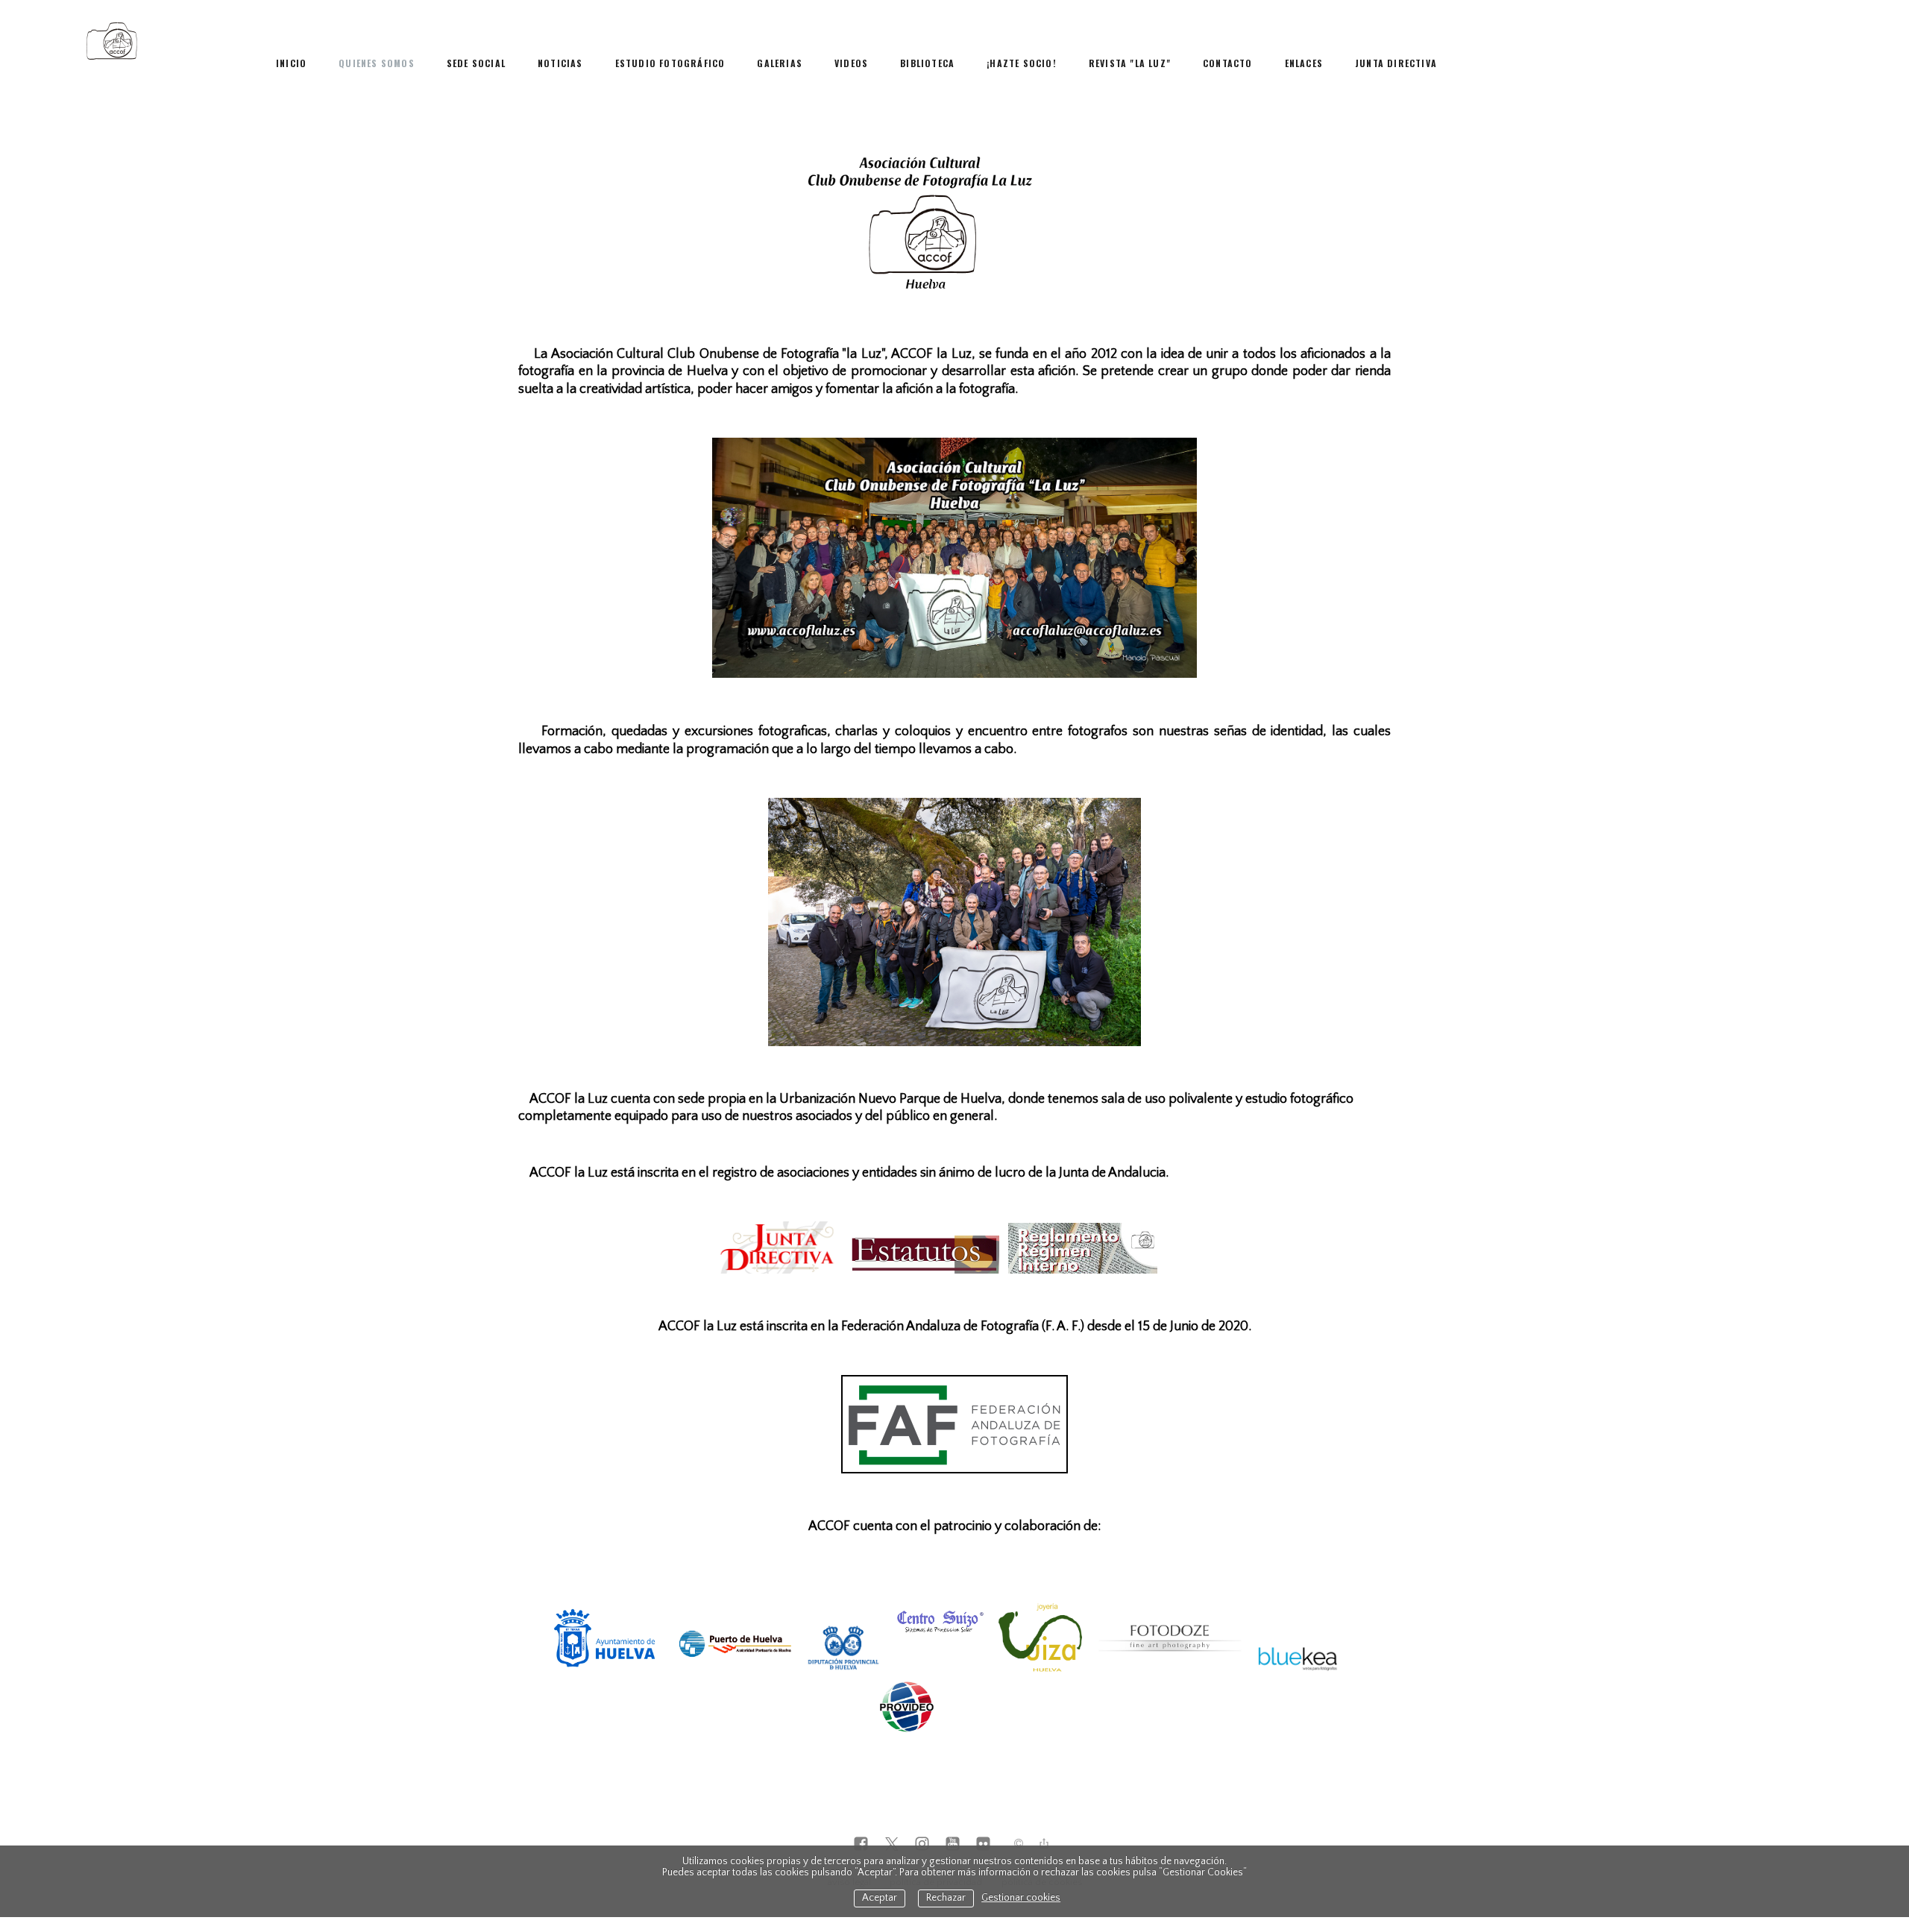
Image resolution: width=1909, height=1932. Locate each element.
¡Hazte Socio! (1022, 63)
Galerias (780, 63)
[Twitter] (891, 1845)
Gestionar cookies (1021, 1898)
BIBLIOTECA (927, 63)
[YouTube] (953, 1845)
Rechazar (946, 1898)
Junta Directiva (1396, 63)
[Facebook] (861, 1845)
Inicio (291, 63)
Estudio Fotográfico (670, 63)
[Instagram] (922, 1845)
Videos (851, 63)
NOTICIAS (560, 63)
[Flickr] (983, 1845)
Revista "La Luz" (1130, 63)
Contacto (1228, 63)
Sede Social (476, 63)
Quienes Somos (377, 63)
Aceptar (880, 1898)
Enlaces (1304, 63)
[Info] (1019, 1845)
